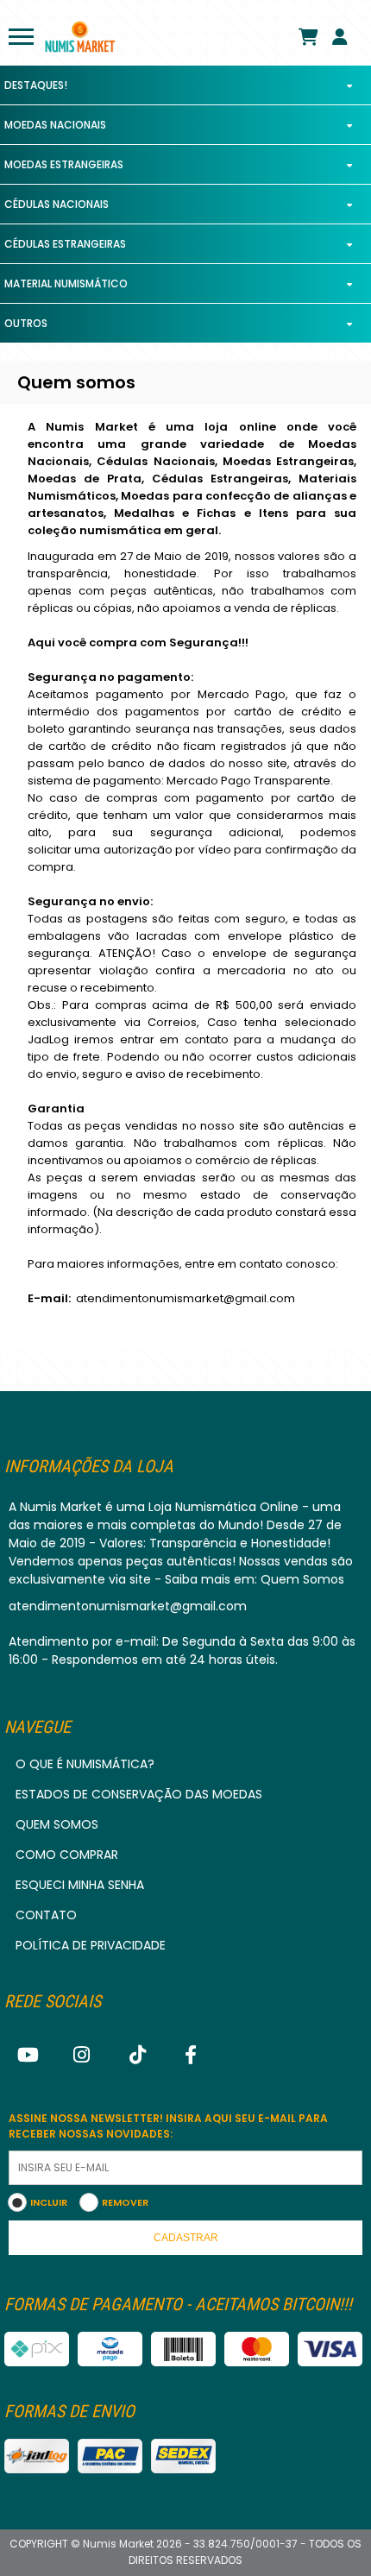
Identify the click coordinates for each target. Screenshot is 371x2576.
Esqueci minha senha (80, 1885)
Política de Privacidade (91, 1945)
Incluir (49, 2202)
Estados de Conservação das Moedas (139, 1794)
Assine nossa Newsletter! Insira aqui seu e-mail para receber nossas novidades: (168, 2126)
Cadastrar (186, 2238)
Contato (46, 1915)
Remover (125, 2202)
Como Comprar (67, 1855)
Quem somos (57, 1824)
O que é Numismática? (85, 1764)
